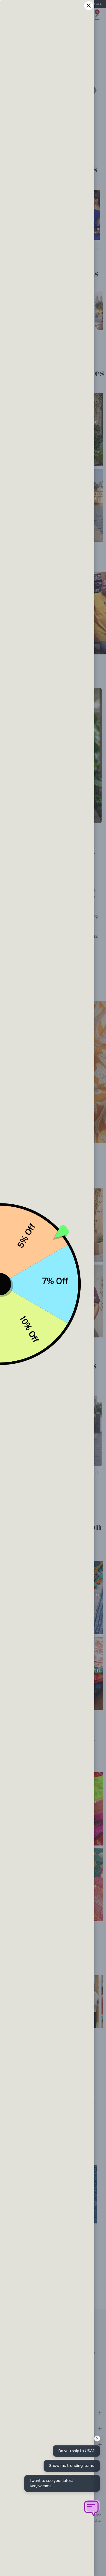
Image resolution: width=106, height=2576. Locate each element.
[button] (91, 2508)
